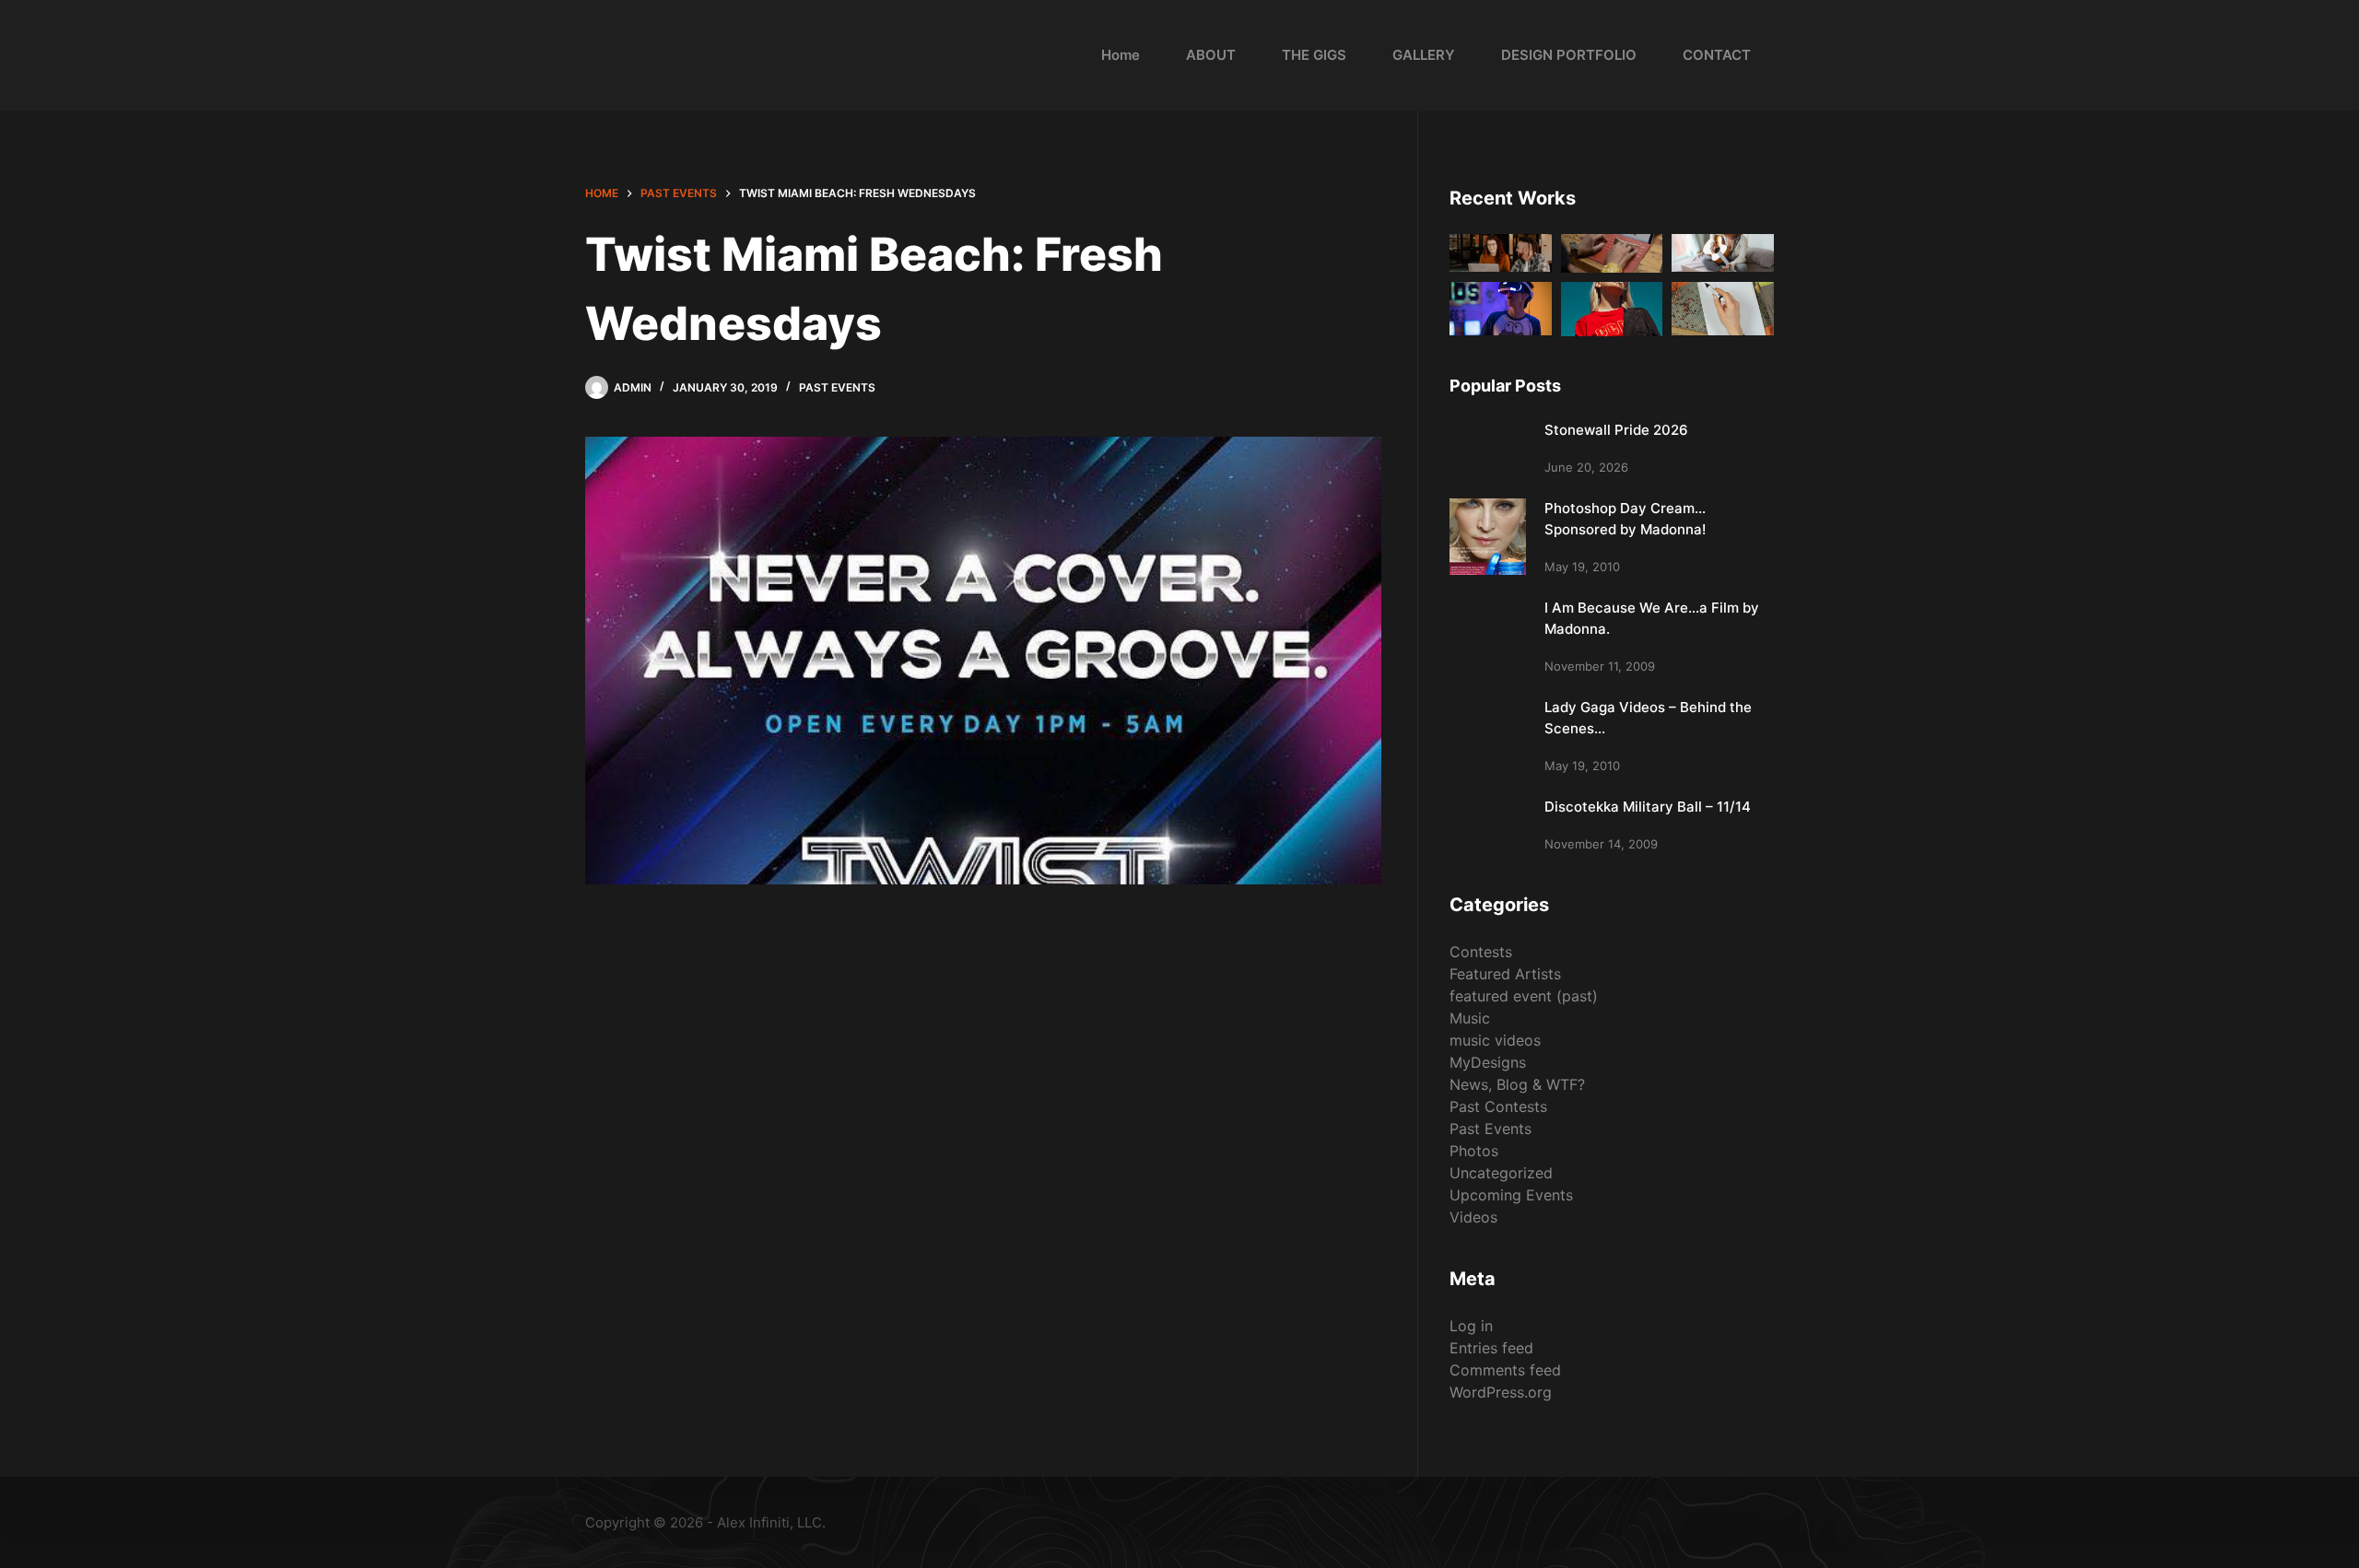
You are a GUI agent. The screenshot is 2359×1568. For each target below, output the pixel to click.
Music (1470, 1018)
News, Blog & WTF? (1517, 1084)
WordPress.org (1501, 1392)
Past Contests (1498, 1106)
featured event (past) (1524, 996)
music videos (1495, 1040)
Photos (1474, 1151)
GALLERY (1424, 55)
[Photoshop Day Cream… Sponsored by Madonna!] (1488, 537)
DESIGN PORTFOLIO (1569, 55)
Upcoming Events (1511, 1195)
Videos (1473, 1217)
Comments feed (1505, 1370)
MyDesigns (1488, 1062)
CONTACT (1717, 55)
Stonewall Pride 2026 (1616, 430)
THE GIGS (1314, 55)
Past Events (837, 387)
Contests (1481, 952)
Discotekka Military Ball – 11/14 (1648, 807)
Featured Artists (1505, 974)
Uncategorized (1501, 1173)
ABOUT (1211, 55)
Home (1121, 55)
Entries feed (1491, 1348)
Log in (1471, 1326)
